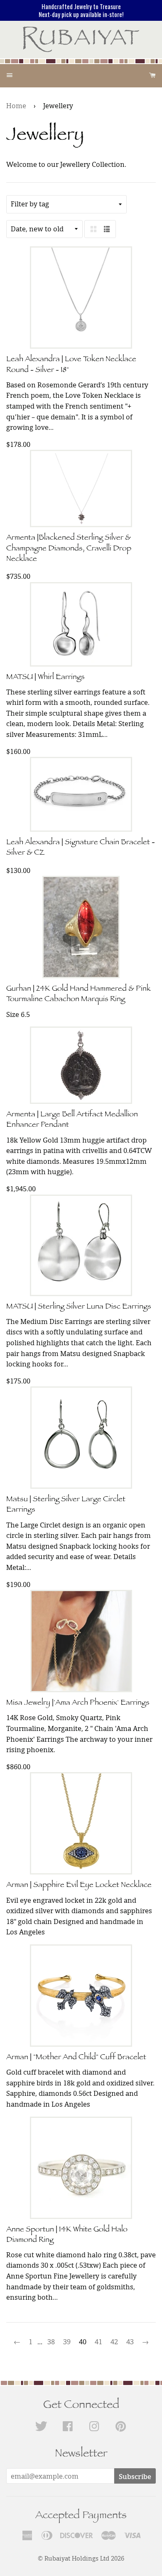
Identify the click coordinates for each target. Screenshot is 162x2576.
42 (114, 2342)
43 (130, 2342)
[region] (81, 10)
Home (16, 106)
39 (67, 2342)
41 (98, 2342)
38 (51, 2342)
